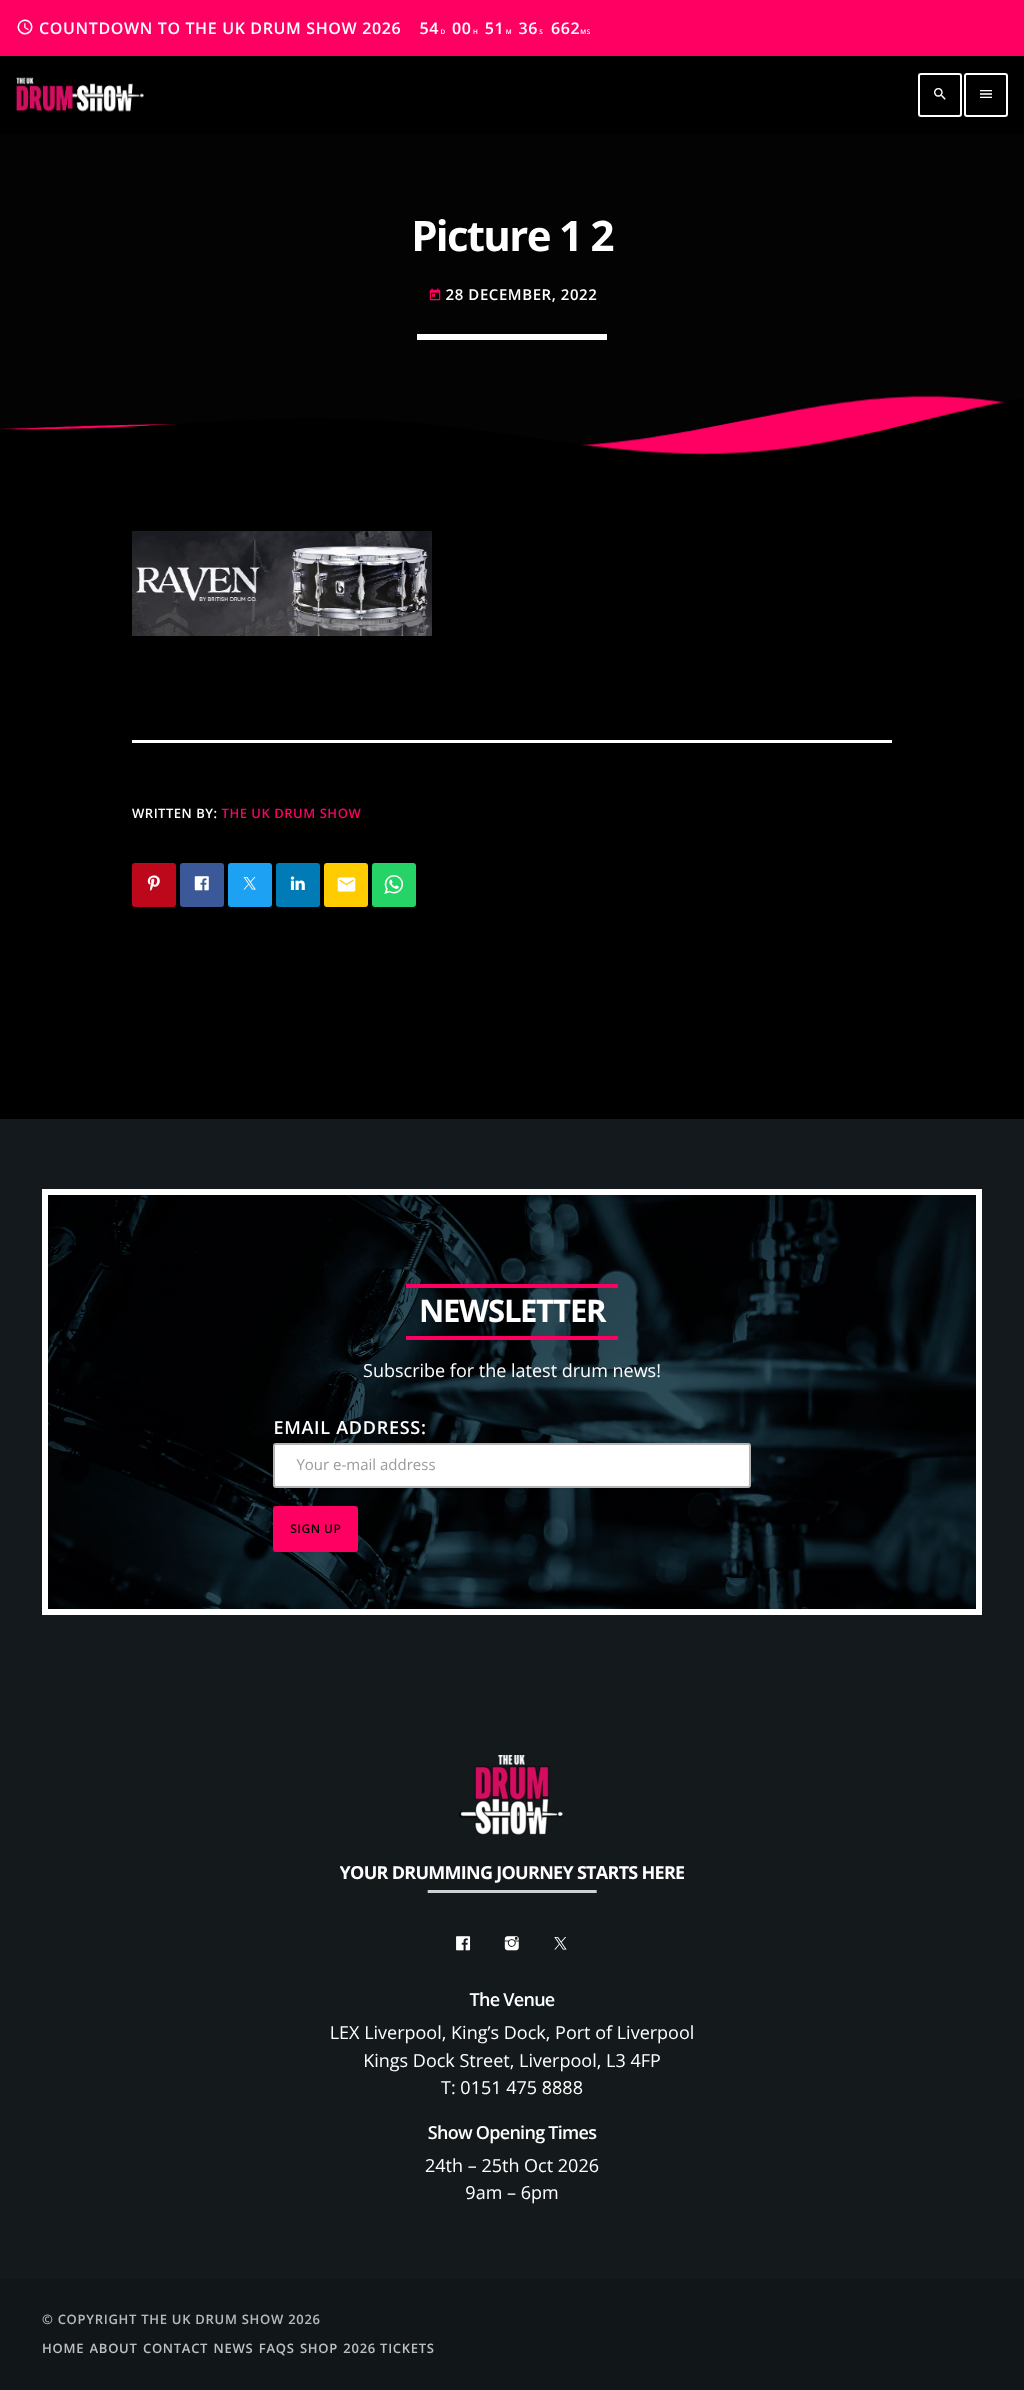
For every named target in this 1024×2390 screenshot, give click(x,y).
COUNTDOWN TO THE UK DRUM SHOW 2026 (303, 28)
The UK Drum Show (292, 813)
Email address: (349, 1428)
